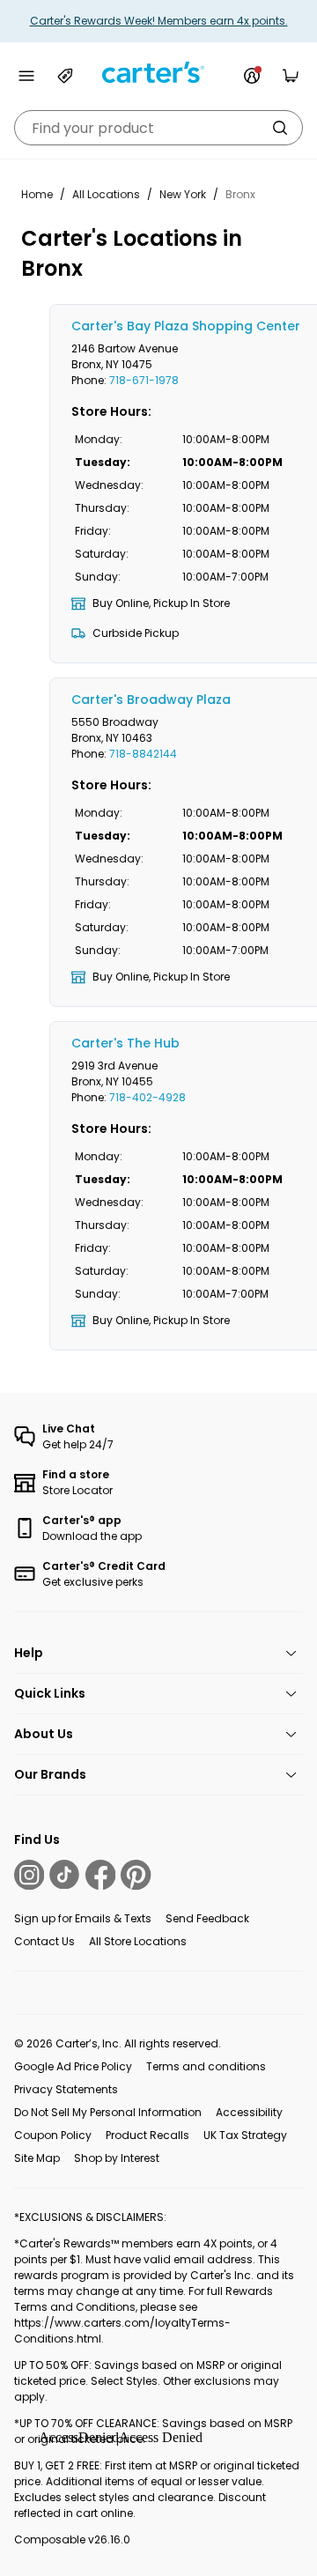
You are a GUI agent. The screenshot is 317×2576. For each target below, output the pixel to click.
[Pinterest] (136, 1875)
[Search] (280, 128)
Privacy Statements (66, 2089)
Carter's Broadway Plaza (151, 700)
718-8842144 (143, 754)
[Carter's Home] (158, 73)
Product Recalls (147, 2135)
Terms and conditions (206, 2066)
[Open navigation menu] (26, 76)
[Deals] (65, 76)
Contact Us (44, 1941)
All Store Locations (138, 1941)
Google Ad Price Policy (73, 2066)
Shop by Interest (117, 2158)
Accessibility (249, 2112)
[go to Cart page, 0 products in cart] (291, 76)
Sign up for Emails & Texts (83, 1918)
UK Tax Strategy (245, 2135)
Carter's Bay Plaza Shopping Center (186, 326)
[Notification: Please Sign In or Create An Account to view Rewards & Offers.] (252, 76)
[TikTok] (64, 1875)
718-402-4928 (147, 1097)
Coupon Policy (53, 2135)
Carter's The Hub (125, 1043)
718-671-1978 (144, 380)
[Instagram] (29, 1875)
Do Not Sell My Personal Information (108, 2112)
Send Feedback (207, 1918)
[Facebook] (100, 1875)
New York (183, 194)
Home (37, 194)
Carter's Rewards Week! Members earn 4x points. (159, 21)
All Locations (106, 194)
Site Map (37, 2158)
